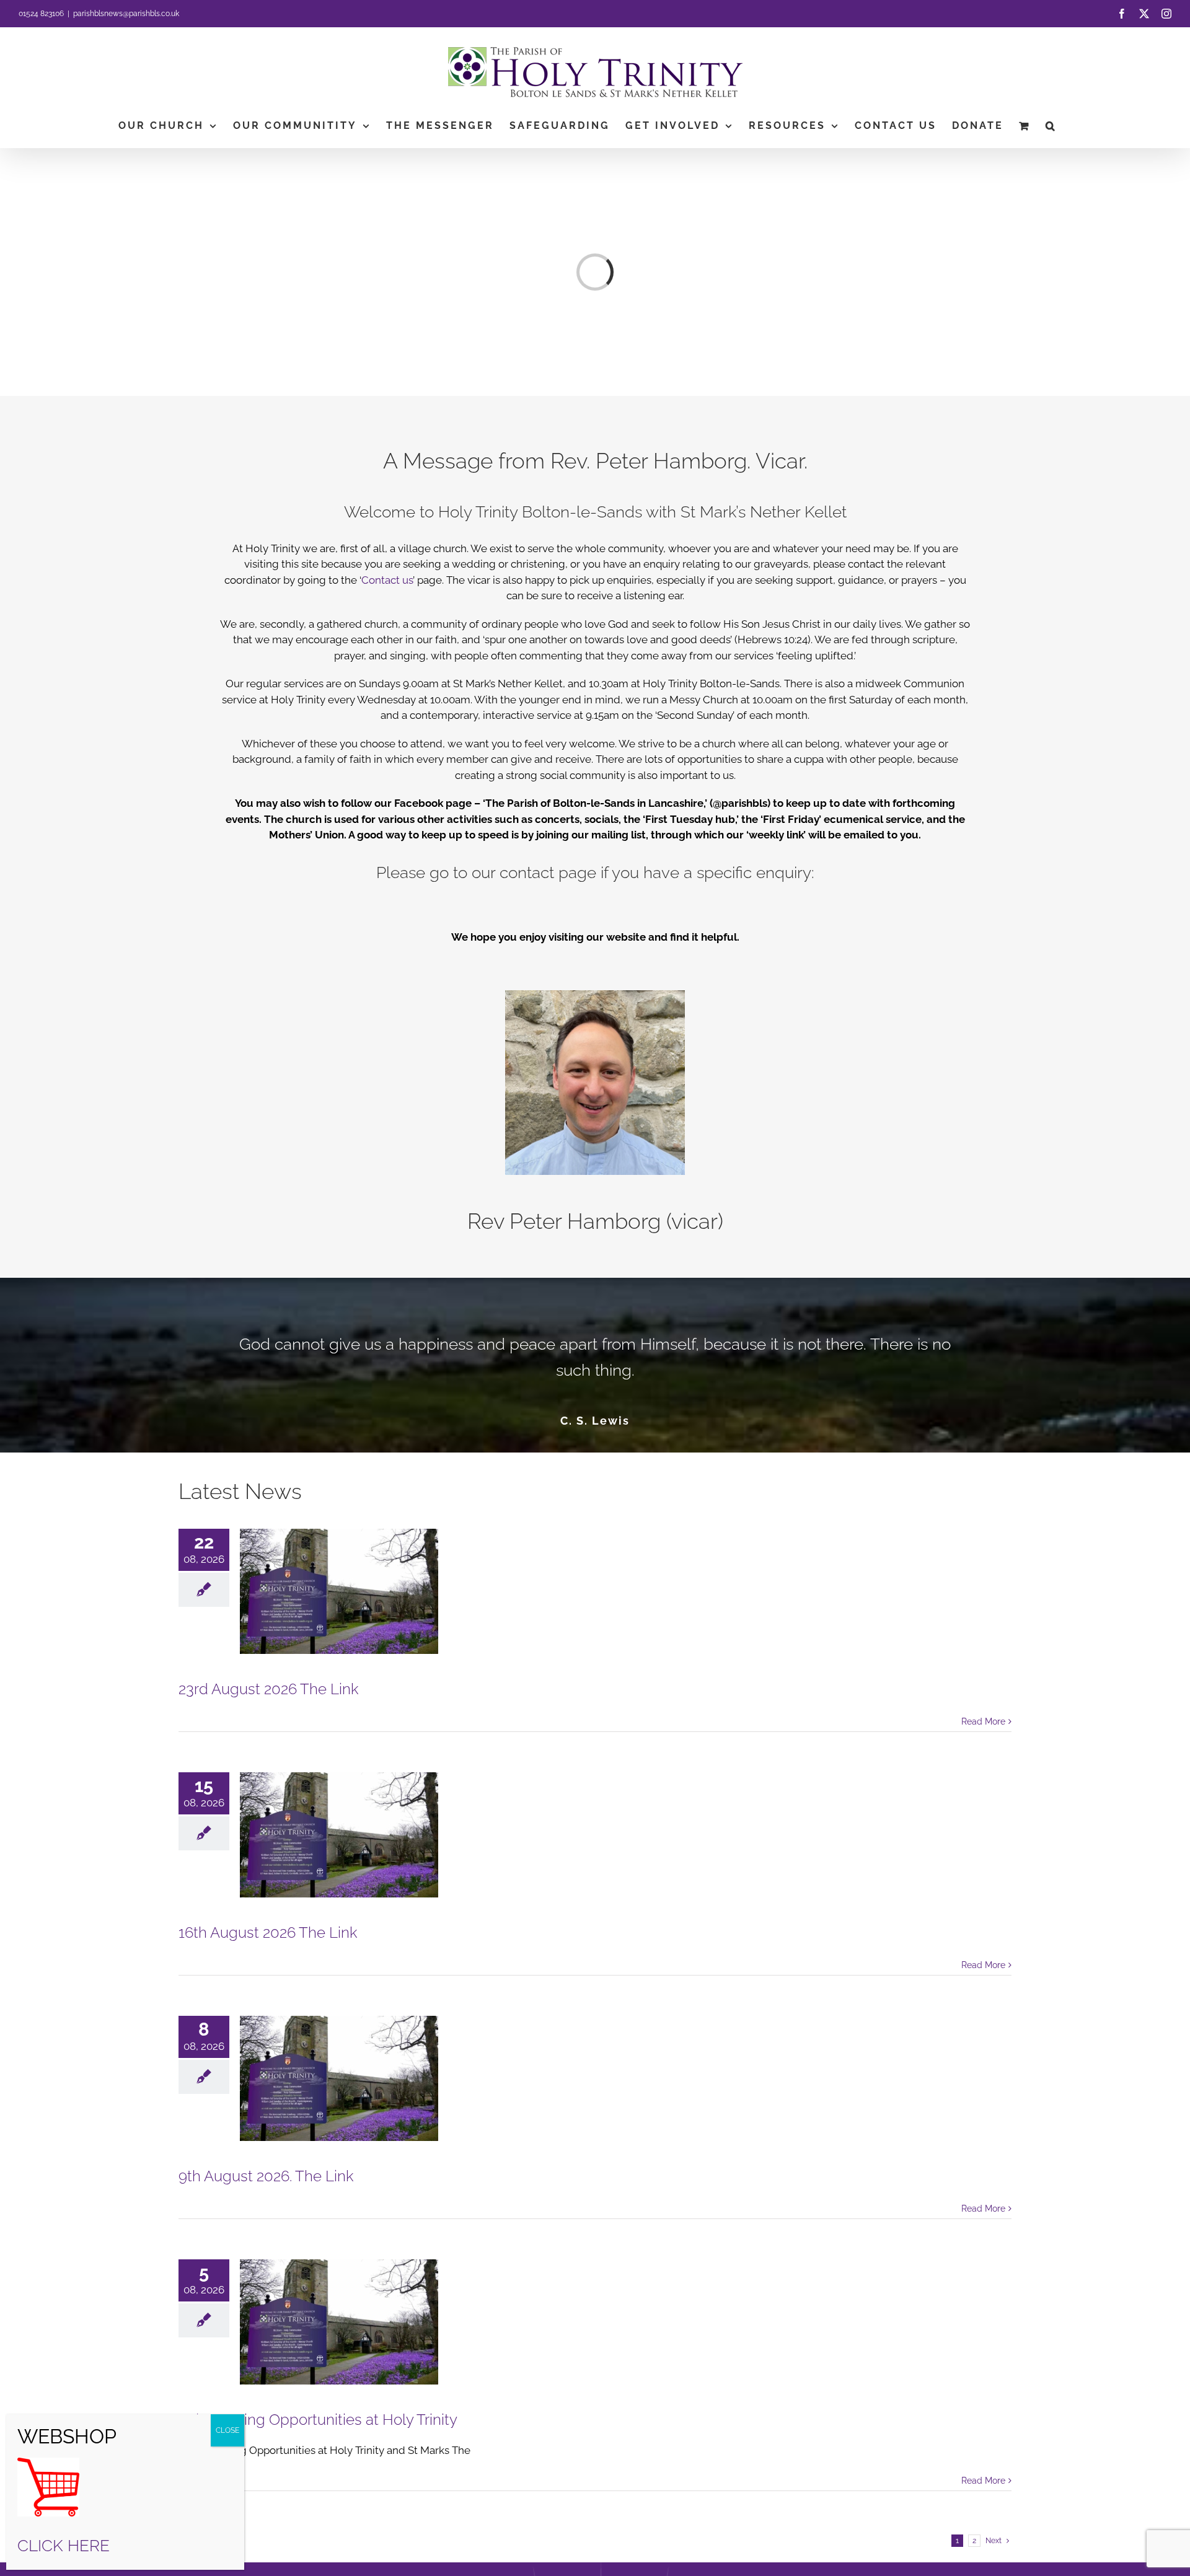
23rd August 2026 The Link (269, 1689)
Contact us (387, 580)
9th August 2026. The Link (266, 2176)
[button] (1051, 126)
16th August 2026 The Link (268, 1932)
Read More (983, 1721)
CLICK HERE (64, 2546)
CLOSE (227, 2430)
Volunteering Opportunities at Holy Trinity (318, 2420)
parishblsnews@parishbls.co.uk (126, 14)
